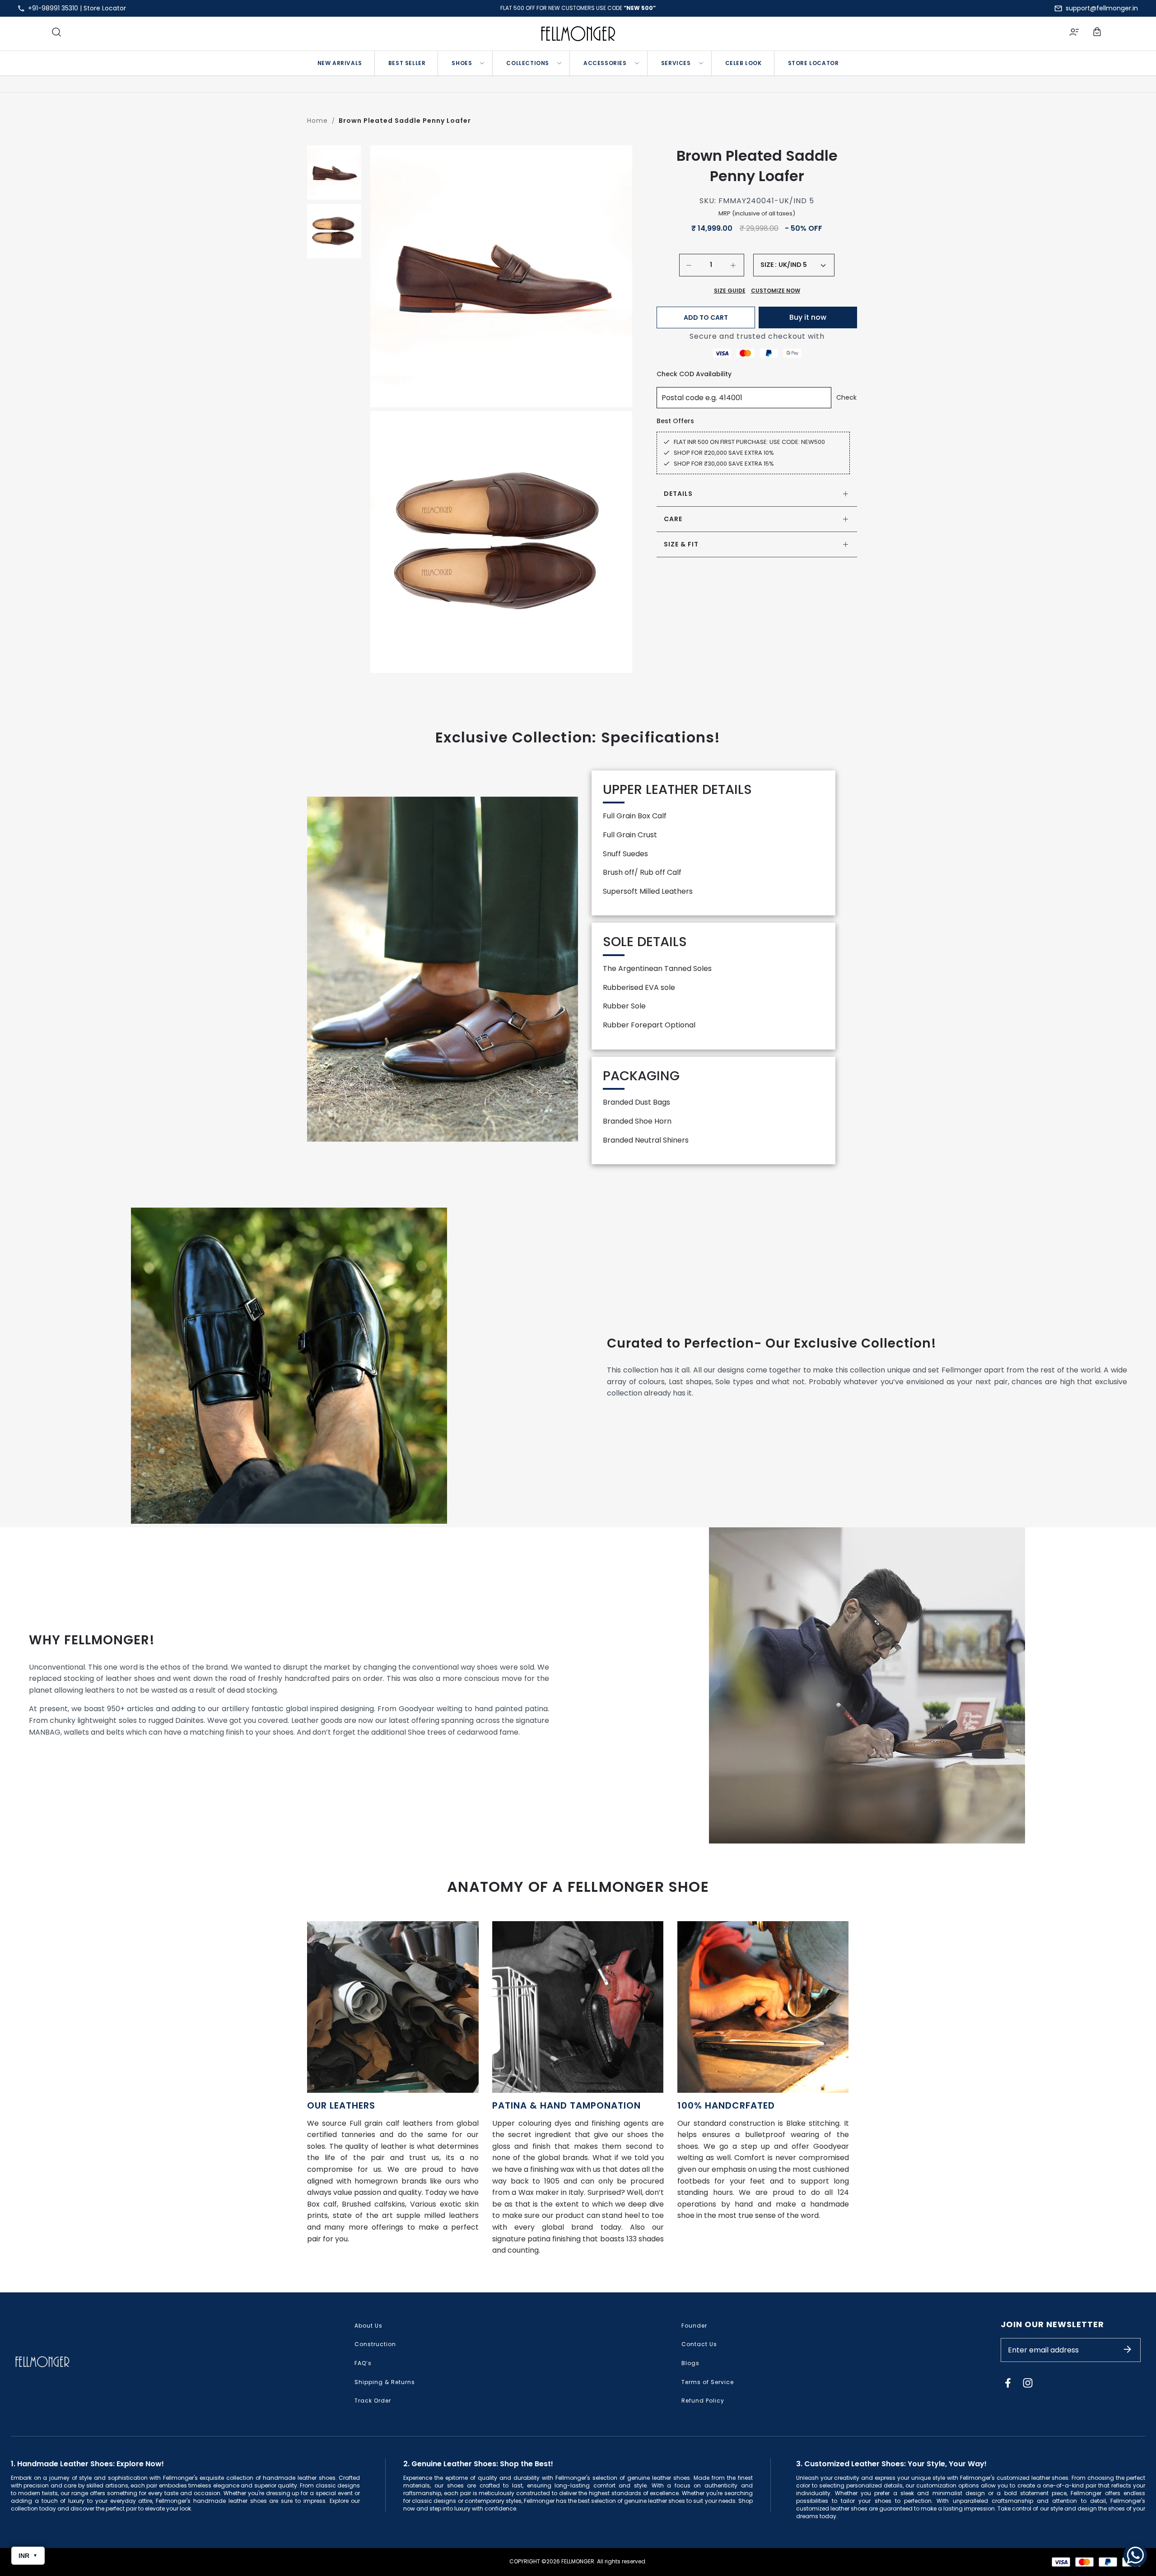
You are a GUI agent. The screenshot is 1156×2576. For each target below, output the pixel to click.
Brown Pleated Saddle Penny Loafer (405, 121)
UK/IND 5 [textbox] (793, 265)
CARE (673, 519)
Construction (375, 2344)
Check (846, 397)
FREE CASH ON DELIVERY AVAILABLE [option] (578, 8)
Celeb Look (743, 63)
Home (317, 121)
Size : (769, 265)
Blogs (690, 2363)
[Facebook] (1008, 2383)
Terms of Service (708, 2382)
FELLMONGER (578, 2561)
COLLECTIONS (528, 63)
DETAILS (678, 494)
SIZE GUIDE (730, 291)
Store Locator (105, 8)
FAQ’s (363, 2363)
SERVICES (676, 63)
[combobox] (802, 265)
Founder (694, 2326)
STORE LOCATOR (813, 63)
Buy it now (808, 317)
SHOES (462, 63)
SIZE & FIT (681, 544)
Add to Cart (706, 317)
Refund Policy (703, 2401)
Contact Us (699, 2344)
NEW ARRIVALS (340, 63)
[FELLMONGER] (578, 34)
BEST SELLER (407, 63)
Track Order (373, 2401)
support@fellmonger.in (1102, 8)
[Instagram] (1028, 2383)
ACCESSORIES (605, 63)
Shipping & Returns (385, 2382)
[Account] (1074, 33)
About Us (368, 2326)
